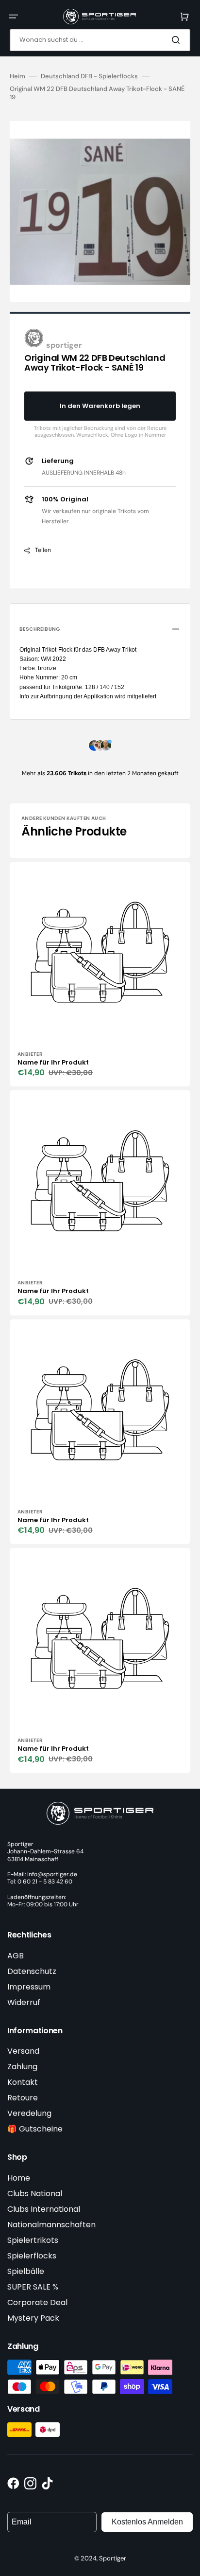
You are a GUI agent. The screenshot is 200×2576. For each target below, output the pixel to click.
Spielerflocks (32, 2256)
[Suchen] (178, 40)
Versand (23, 2051)
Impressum (29, 1987)
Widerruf (24, 2002)
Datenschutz (32, 1971)
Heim (17, 76)
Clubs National (35, 2194)
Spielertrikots (33, 2240)
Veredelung (29, 2113)
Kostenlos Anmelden (147, 2522)
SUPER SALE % (33, 2287)
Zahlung (22, 2067)
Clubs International (44, 2209)
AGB (16, 1956)
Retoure (23, 2098)
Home (19, 2178)
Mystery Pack (33, 2318)
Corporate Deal (37, 2302)
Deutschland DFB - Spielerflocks (89, 76)
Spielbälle (26, 2271)
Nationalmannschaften (51, 2225)
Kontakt (23, 2082)
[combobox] (100, 40)
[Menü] (14, 17)
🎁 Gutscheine (35, 2129)
